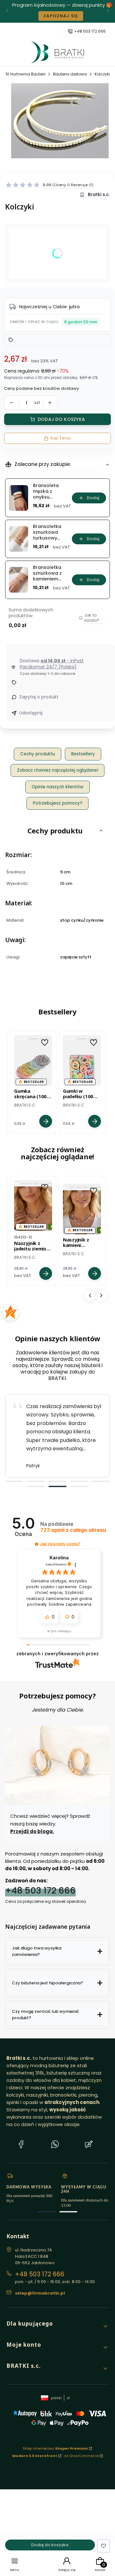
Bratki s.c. (99, 195)
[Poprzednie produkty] (90, 1296)
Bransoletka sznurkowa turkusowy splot (47, 532)
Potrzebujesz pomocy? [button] (58, 803)
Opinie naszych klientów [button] (57, 787)
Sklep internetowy (55, 2448)
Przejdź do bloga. (32, 1831)
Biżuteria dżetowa (70, 74)
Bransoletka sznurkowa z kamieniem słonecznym (47, 573)
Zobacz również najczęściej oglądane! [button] (58, 770)
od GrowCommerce (81, 2456)
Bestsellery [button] (83, 754)
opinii (73, 1530)
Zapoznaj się (65, 16)
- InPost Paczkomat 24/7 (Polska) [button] (52, 664)
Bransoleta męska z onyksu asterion (46, 491)
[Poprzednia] (7, 11)
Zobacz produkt (46, 1121)
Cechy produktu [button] (38, 754)
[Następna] (108, 11)
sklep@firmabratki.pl (40, 2293)
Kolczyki (102, 74)
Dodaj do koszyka (61, 419)
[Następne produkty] (101, 1296)
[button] (49, 185)
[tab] (14, 1481)
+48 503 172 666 (90, 31)
